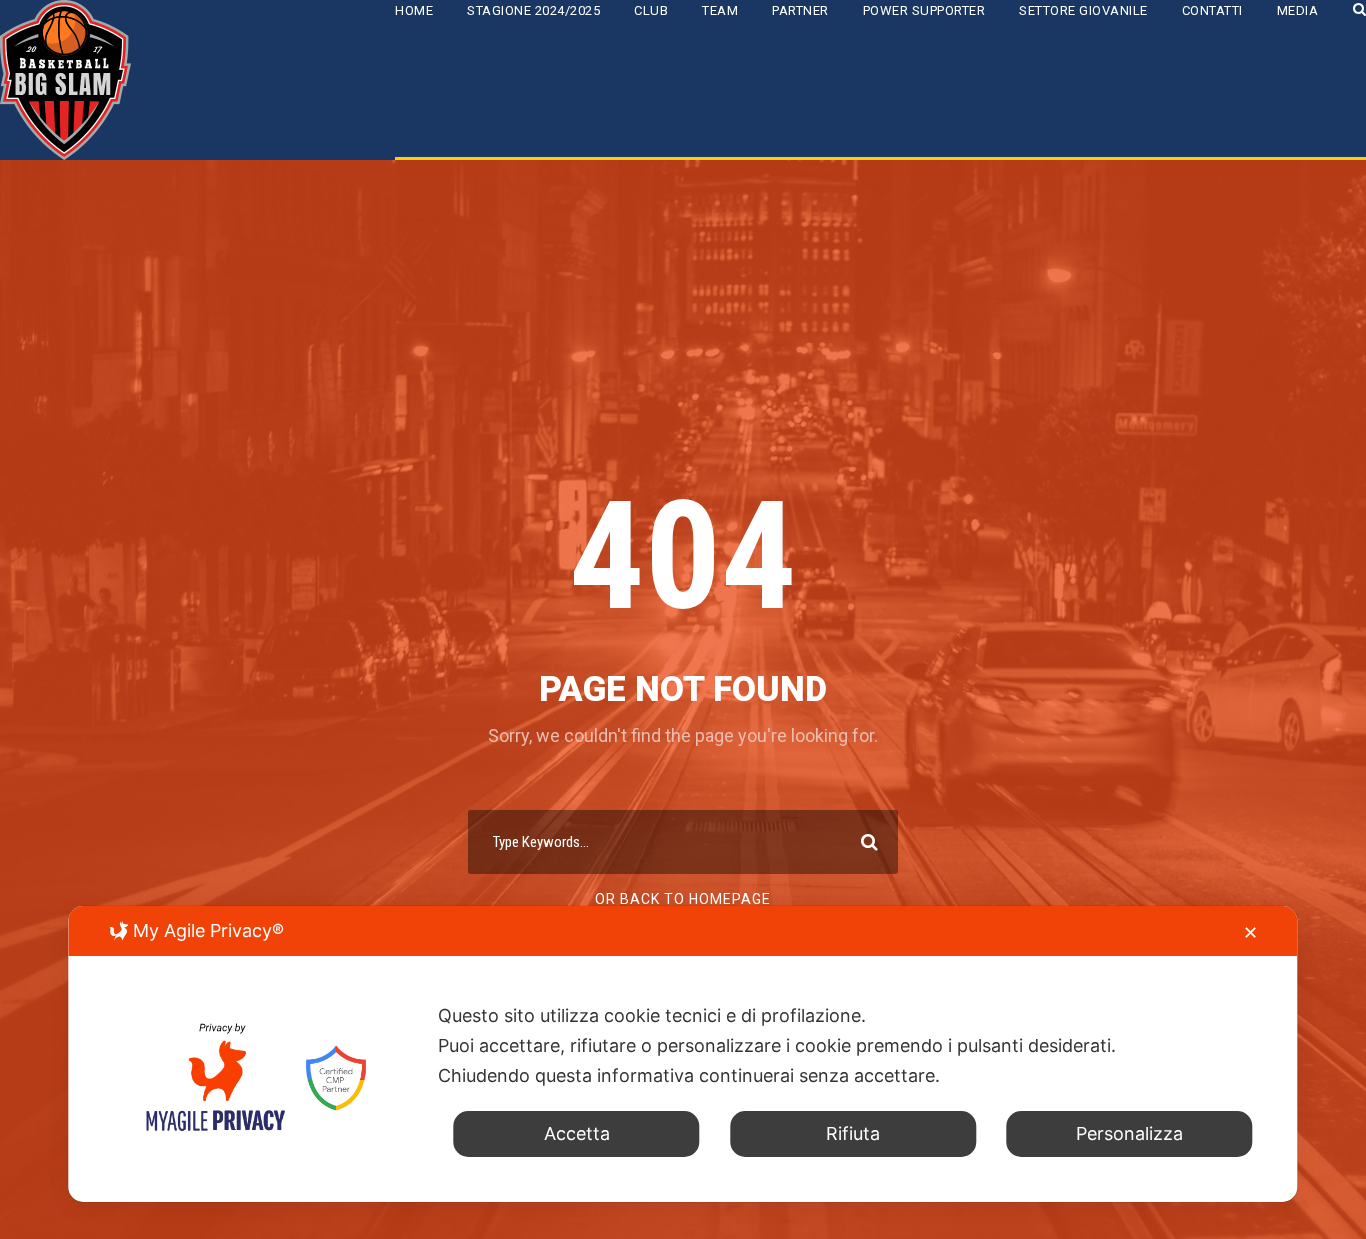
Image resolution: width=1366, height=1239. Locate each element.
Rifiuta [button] (853, 1133)
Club (651, 10)
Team (720, 10)
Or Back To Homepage (683, 899)
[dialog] (682, 1054)
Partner (800, 10)
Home (414, 10)
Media (1298, 10)
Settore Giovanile (1083, 10)
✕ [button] (1250, 932)
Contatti (1212, 10)
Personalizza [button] (1129, 1133)
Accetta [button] (577, 1133)
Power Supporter (924, 10)
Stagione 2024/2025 (533, 10)
